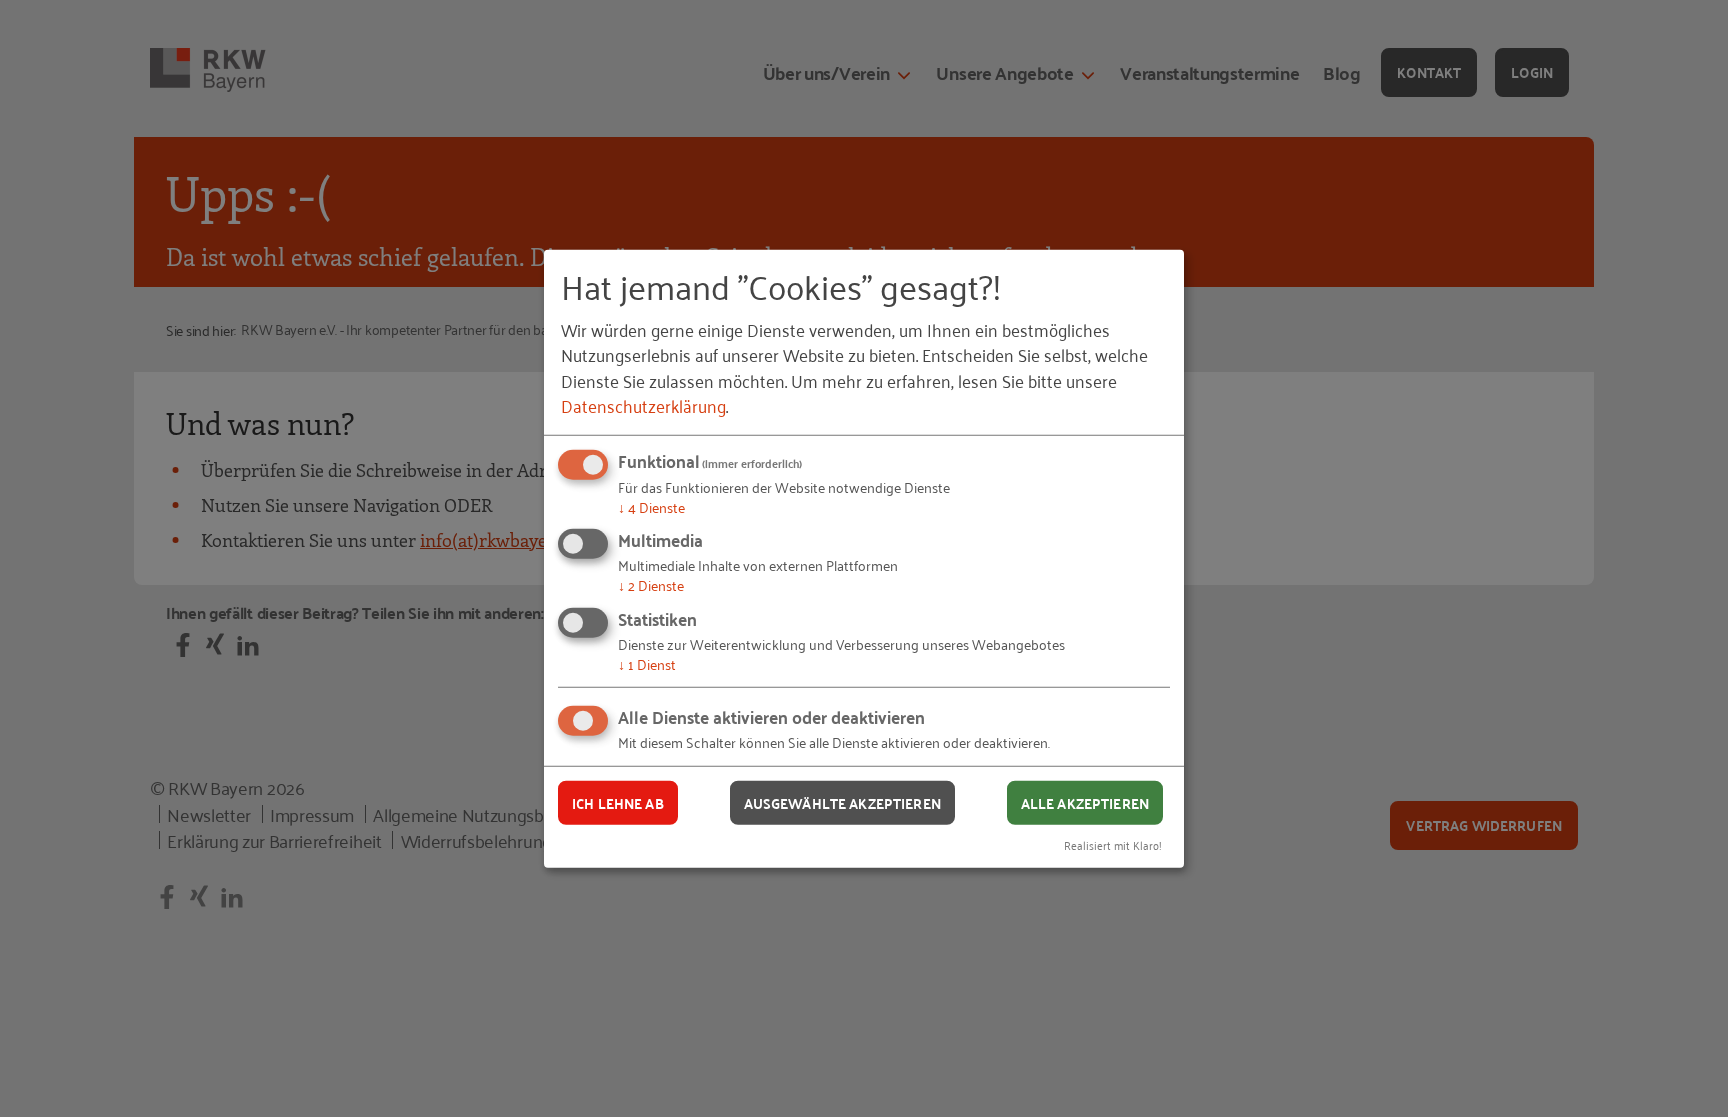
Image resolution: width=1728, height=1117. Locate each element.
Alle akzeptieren (1085, 802)
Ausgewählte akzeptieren (842, 802)
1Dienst (647, 663)
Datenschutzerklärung (643, 405)
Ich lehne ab (618, 802)
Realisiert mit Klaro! (1113, 844)
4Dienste (651, 506)
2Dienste (651, 584)
